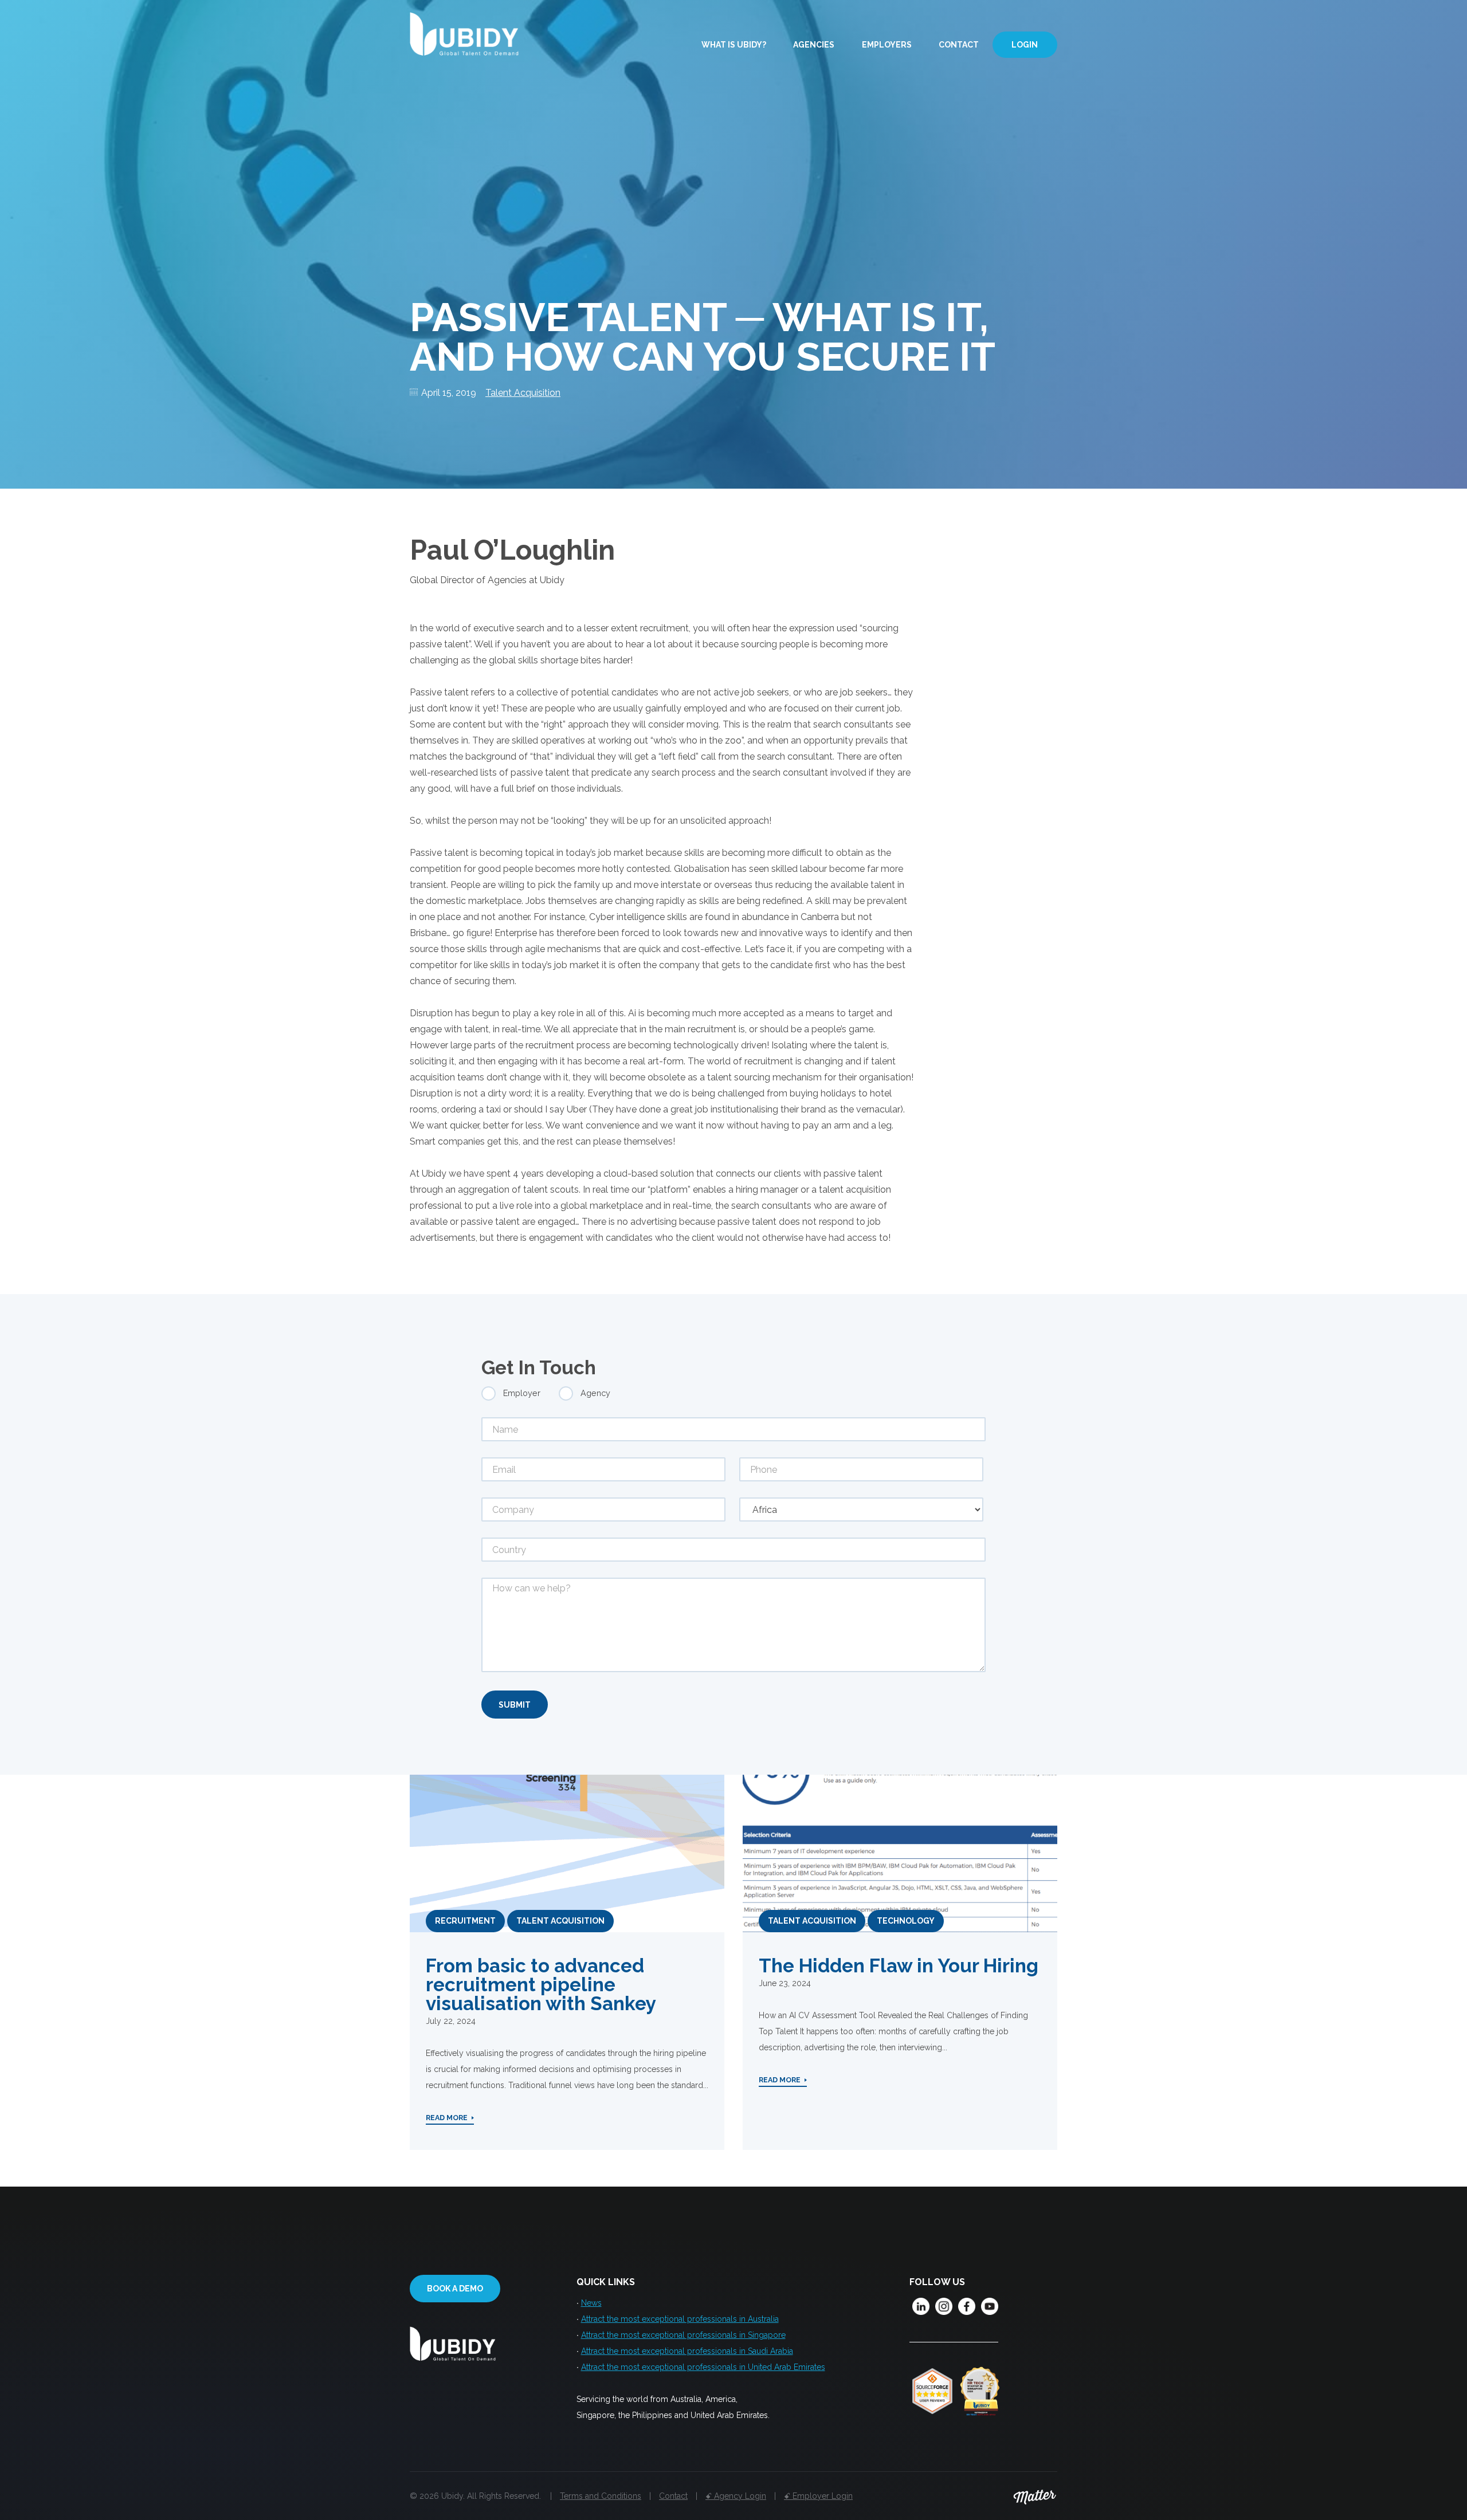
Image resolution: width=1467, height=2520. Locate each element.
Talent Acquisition (523, 393)
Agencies (814, 45)
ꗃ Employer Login (818, 2496)
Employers (887, 45)
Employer (522, 1393)
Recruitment (465, 1921)
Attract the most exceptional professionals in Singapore (683, 2335)
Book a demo (455, 2289)
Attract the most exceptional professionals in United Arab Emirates (703, 2367)
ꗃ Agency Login (736, 2496)
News (591, 2303)
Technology (906, 1921)
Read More (447, 2118)
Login (1025, 45)
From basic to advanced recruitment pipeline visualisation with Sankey (541, 1985)
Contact (959, 45)
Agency (595, 1393)
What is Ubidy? (734, 45)
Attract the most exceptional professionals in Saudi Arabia (687, 2351)
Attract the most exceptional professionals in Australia (680, 2319)
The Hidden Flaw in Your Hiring (899, 1966)
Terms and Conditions (601, 2496)
